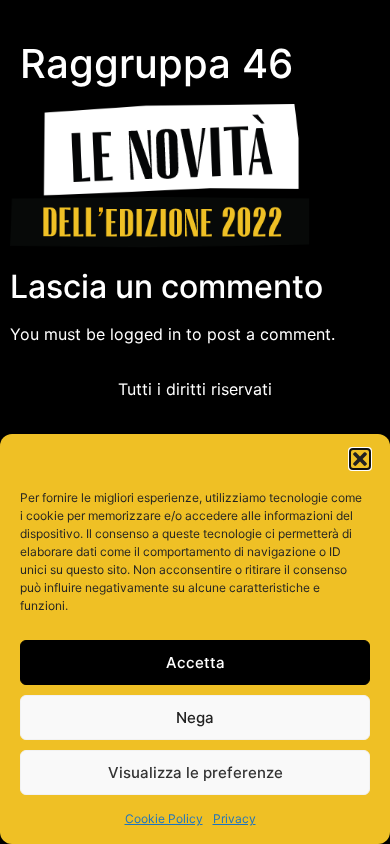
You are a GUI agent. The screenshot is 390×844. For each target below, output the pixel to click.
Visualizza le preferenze (195, 772)
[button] (360, 459)
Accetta (195, 662)
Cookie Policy (164, 818)
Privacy (234, 818)
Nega (195, 717)
